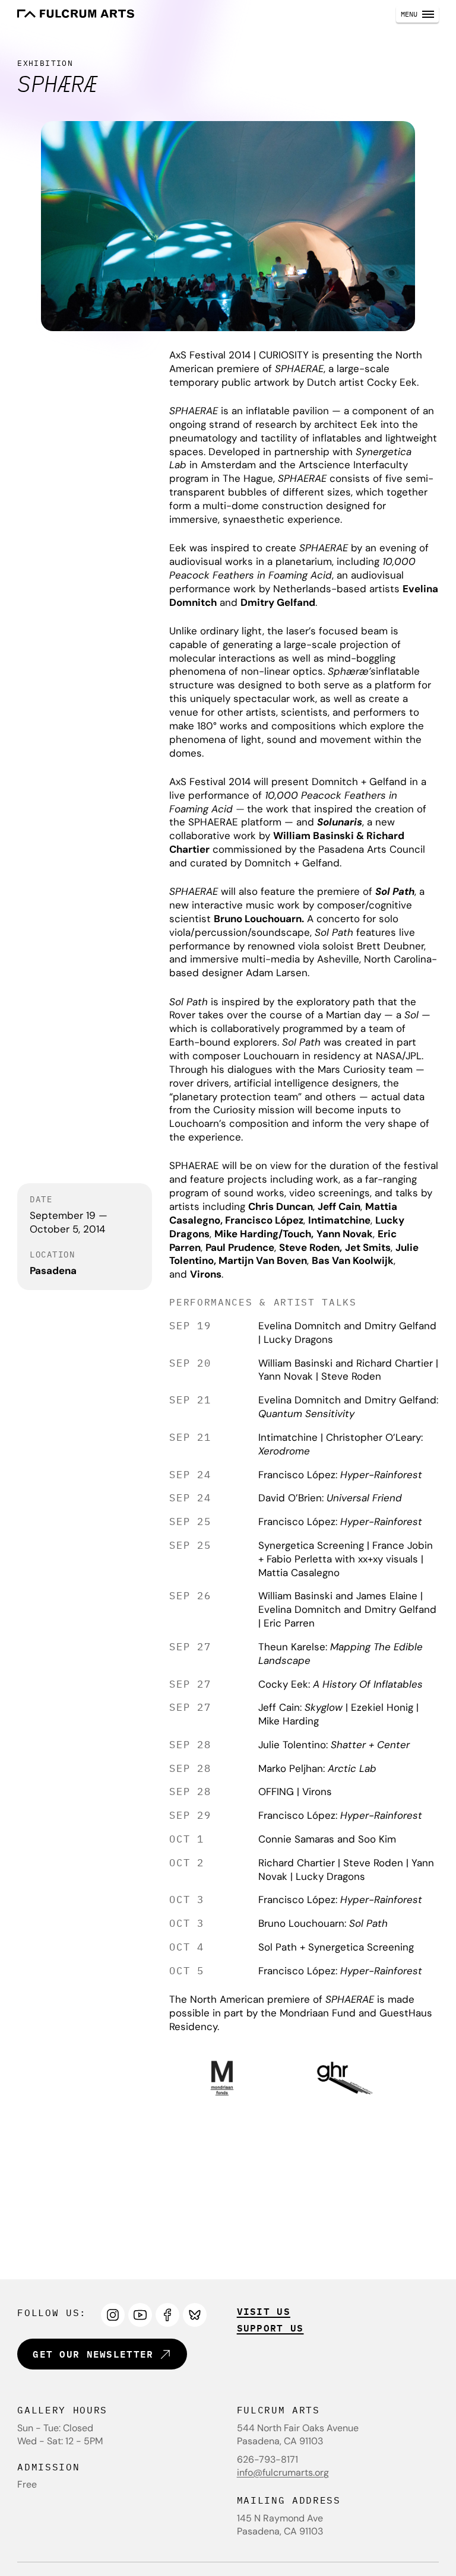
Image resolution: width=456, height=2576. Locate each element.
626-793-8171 (267, 2459)
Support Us (270, 2328)
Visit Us (264, 2311)
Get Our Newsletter (93, 2354)
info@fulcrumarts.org (283, 2472)
